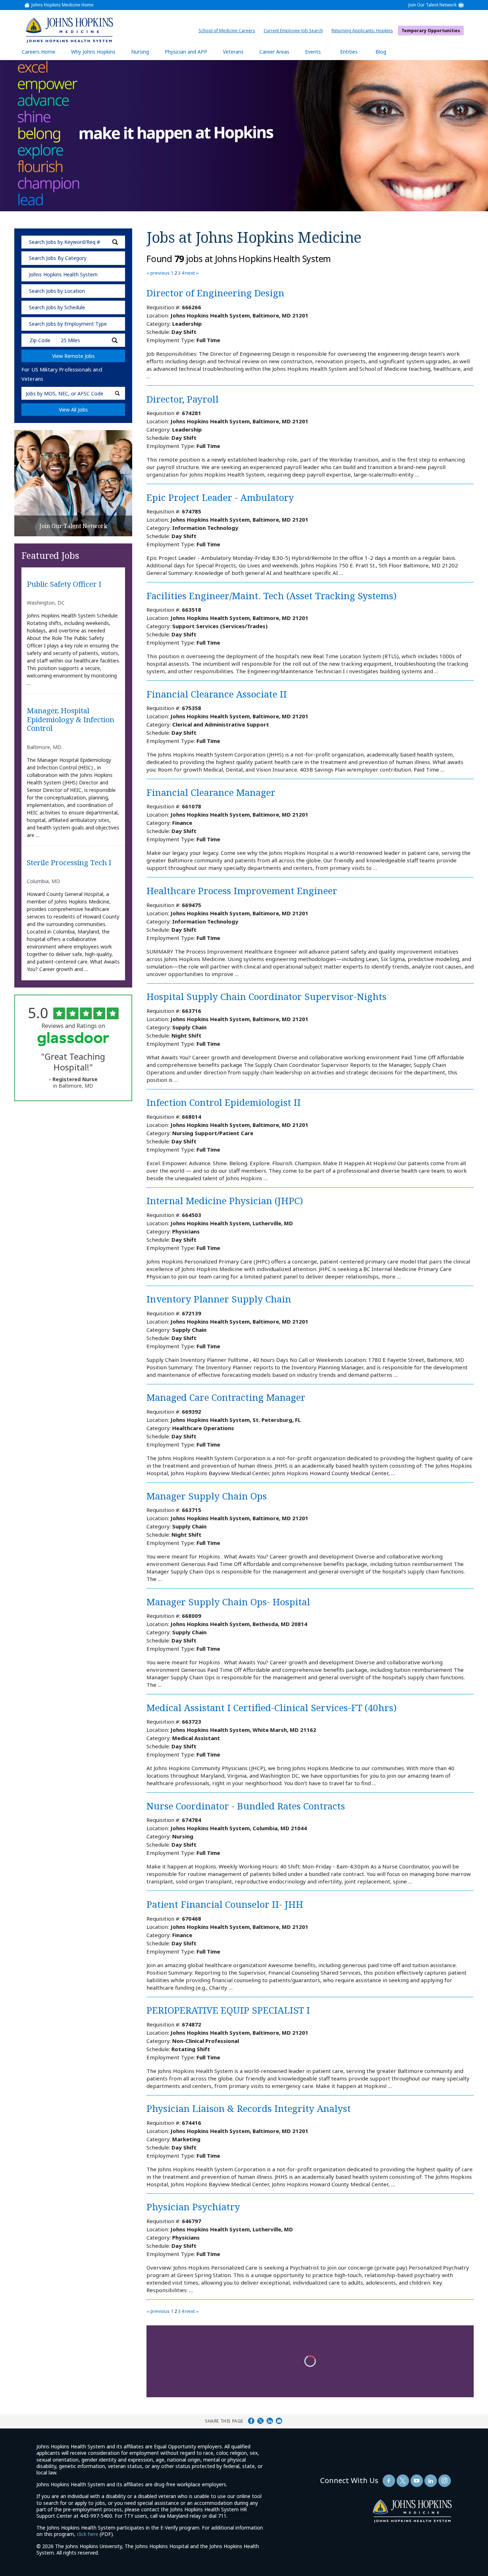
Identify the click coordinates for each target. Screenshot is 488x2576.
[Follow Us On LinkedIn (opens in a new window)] (431, 2481)
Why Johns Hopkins (93, 52)
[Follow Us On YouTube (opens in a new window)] (417, 2481)
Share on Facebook (251, 2421)
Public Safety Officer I (64, 584)
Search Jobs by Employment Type (68, 324)
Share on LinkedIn (270, 2421)
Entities (354, 54)
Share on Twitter (260, 2421)
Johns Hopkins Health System (63, 274)
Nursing (144, 54)
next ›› (192, 273)
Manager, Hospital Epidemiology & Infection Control (71, 720)
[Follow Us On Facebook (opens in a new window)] (389, 2481)
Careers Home (39, 52)
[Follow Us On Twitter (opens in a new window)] (403, 2481)
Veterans (233, 52)
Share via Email (279, 2421)
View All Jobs (73, 410)
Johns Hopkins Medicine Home (63, 5)
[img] (69, 30)
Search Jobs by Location (57, 291)
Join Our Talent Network (432, 5)
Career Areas (274, 52)
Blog (381, 52)
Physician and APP (190, 54)
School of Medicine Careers (229, 31)
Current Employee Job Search (295, 31)
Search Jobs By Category (58, 258)
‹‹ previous (158, 273)
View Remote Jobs (73, 356)
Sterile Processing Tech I (69, 863)
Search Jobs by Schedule (57, 307)
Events (313, 52)
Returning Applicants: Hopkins (364, 31)
